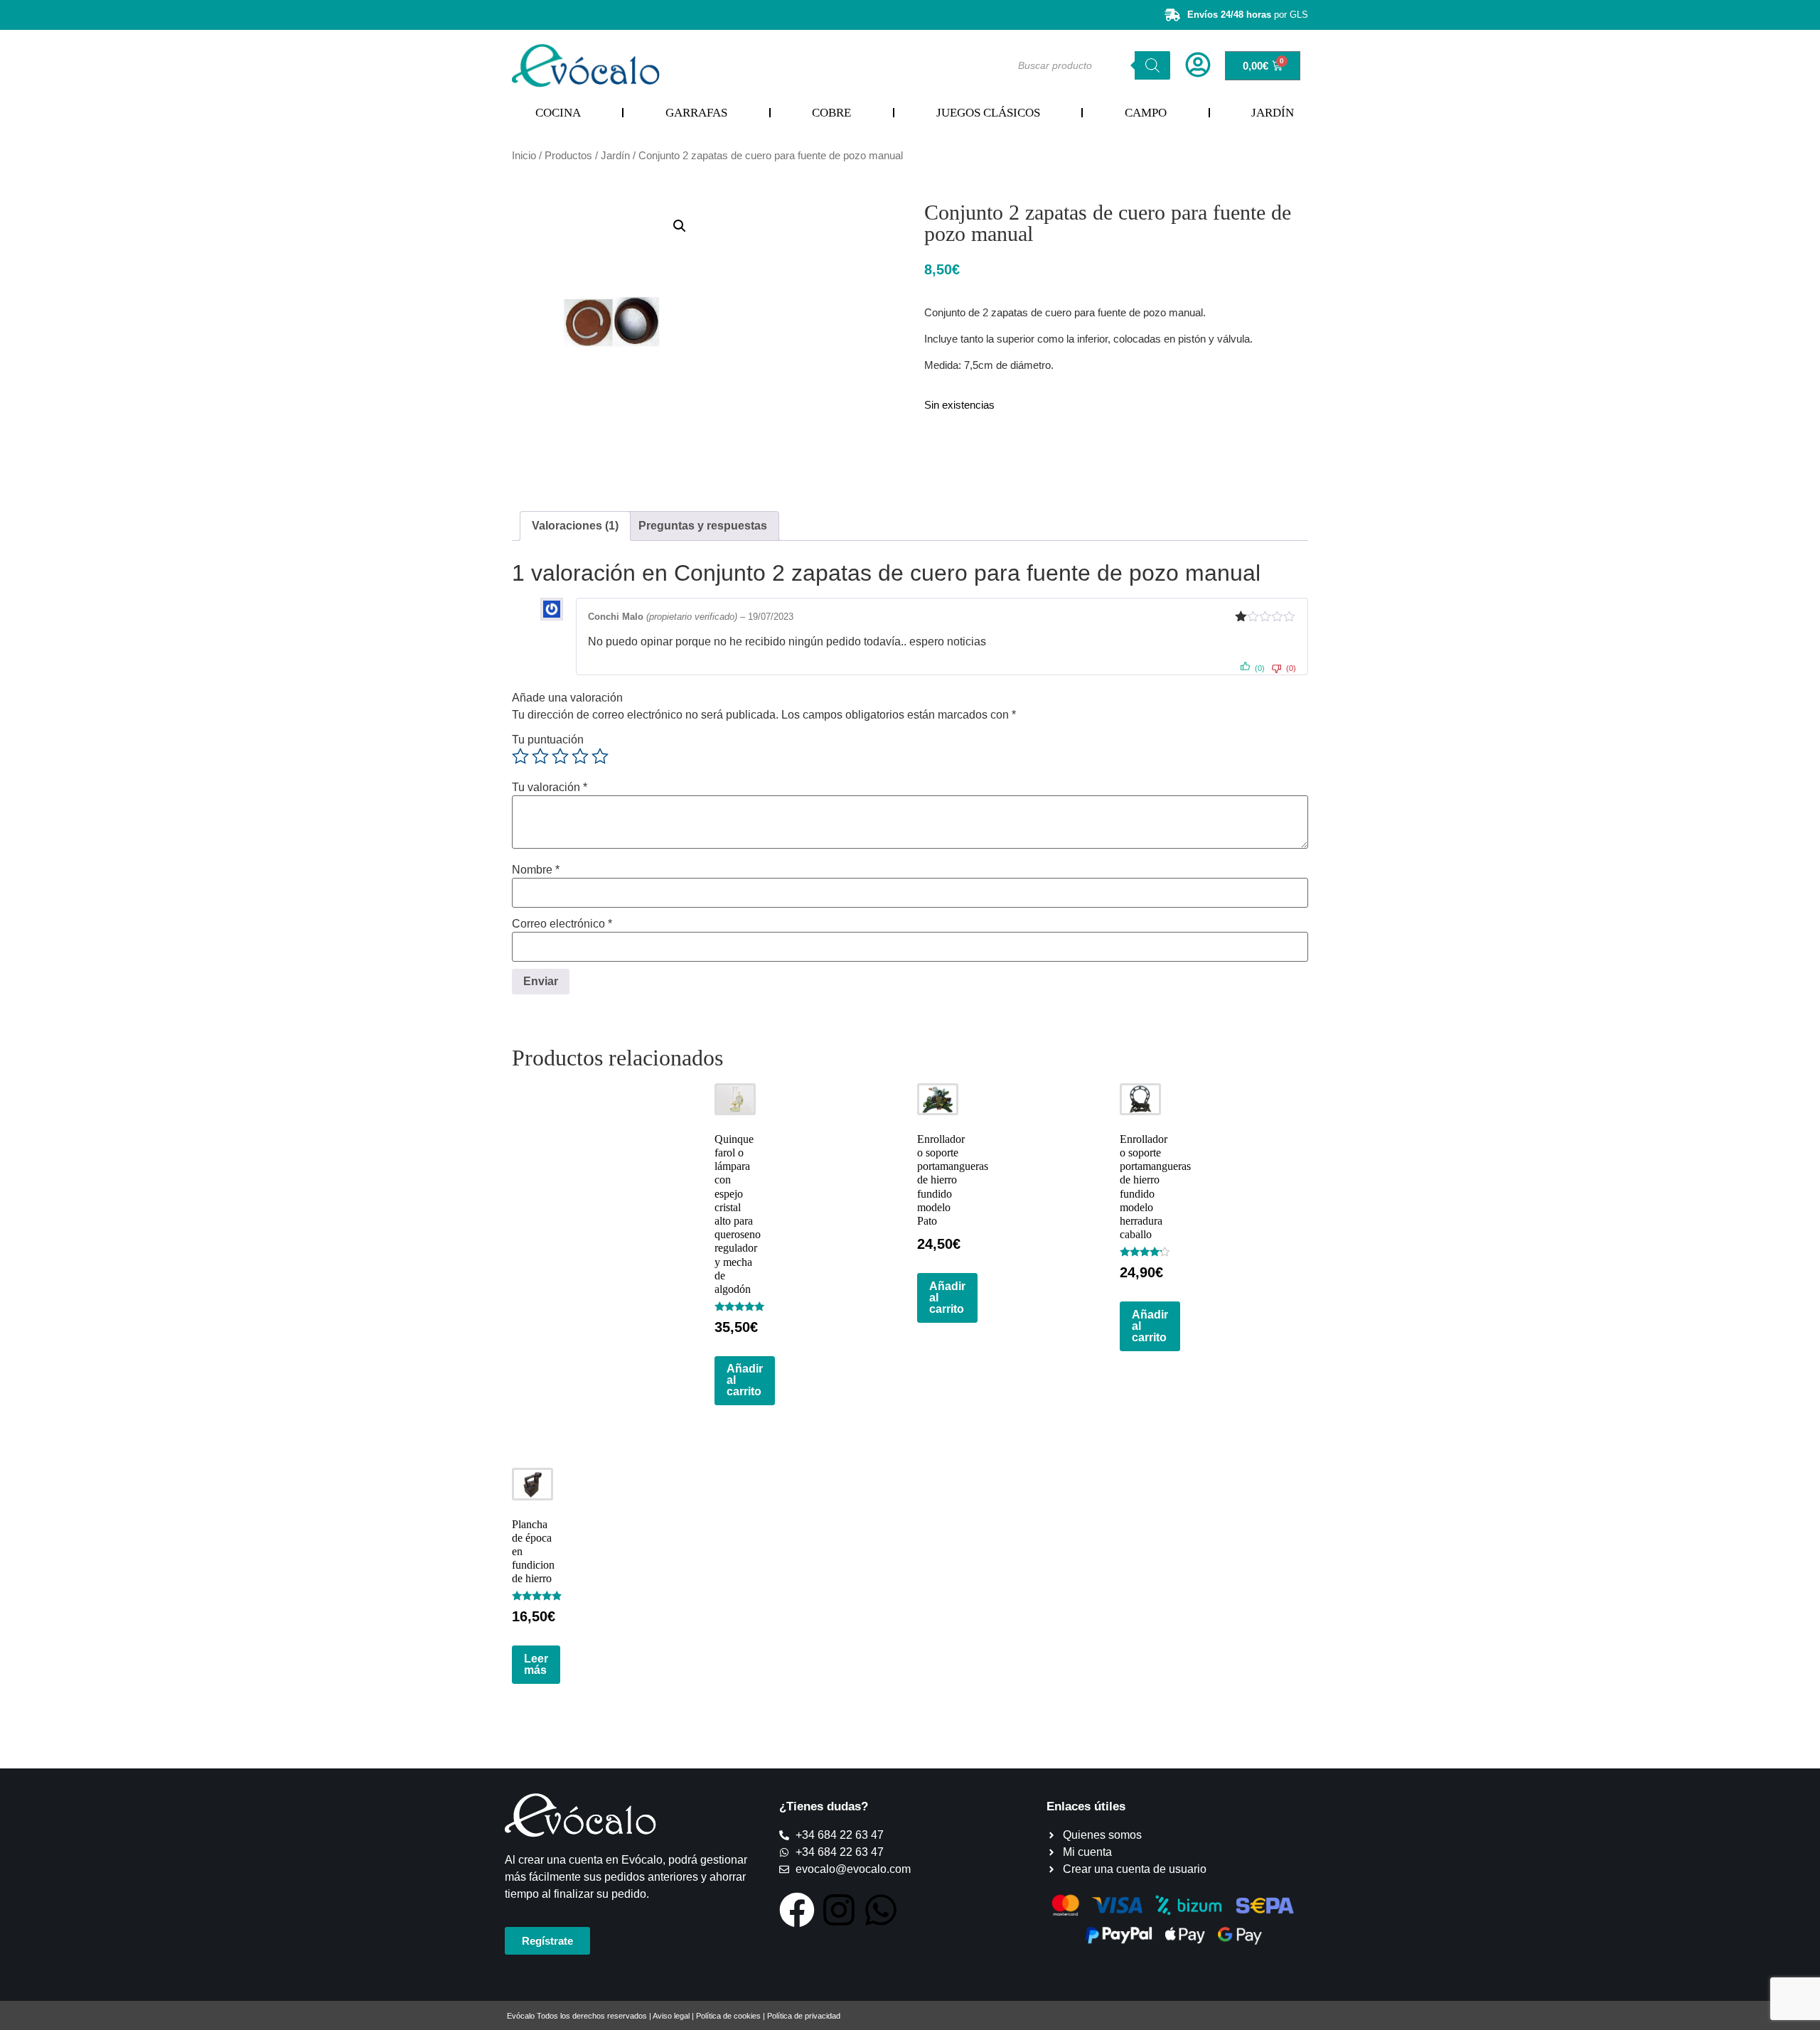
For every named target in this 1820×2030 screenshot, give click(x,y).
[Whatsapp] (881, 1910)
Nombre (536, 870)
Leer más (536, 1664)
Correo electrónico (562, 924)
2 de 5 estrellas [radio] (540, 756)
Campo (1146, 113)
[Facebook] (797, 1910)
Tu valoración (550, 788)
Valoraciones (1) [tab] (575, 526)
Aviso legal (671, 2016)
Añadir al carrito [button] (745, 1380)
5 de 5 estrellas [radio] (600, 756)
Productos (568, 156)
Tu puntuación (548, 740)
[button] (680, 226)
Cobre (831, 113)
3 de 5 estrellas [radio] (560, 756)
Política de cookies (728, 2016)
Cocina (558, 113)
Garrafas (696, 113)
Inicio (524, 156)
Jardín (1273, 113)
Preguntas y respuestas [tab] (703, 526)
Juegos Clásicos (988, 113)
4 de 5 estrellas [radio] (580, 756)
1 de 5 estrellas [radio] (520, 756)
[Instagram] (839, 1910)
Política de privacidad (804, 2016)
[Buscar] (1152, 65)
